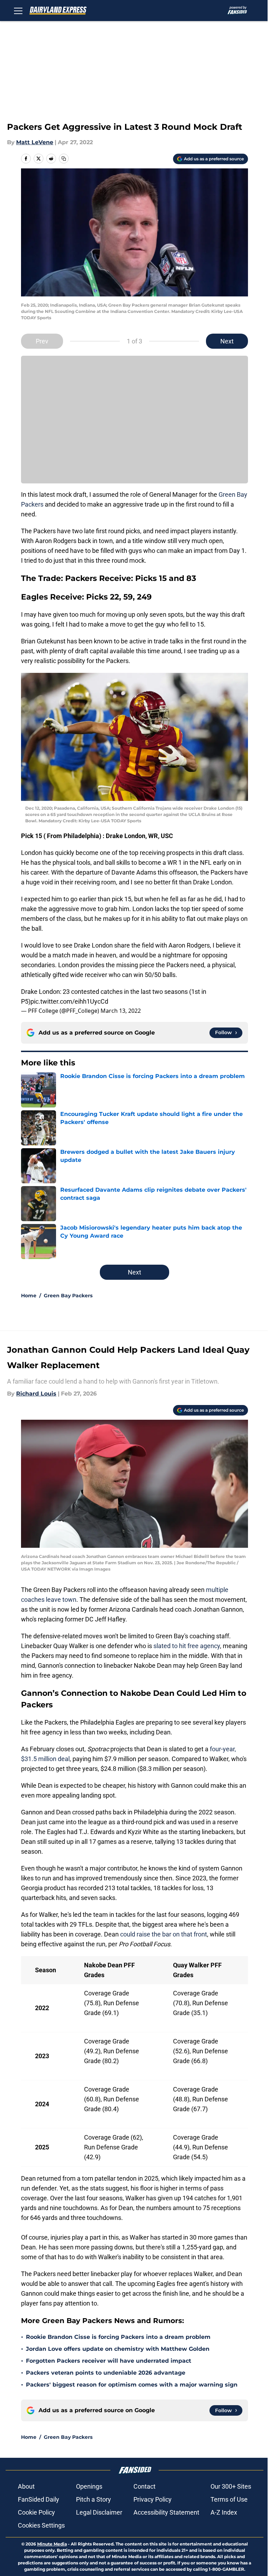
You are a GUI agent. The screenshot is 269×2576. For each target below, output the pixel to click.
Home (29, 1296)
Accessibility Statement (166, 2512)
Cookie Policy (36, 2512)
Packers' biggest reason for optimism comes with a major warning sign (132, 2385)
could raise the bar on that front (164, 1934)
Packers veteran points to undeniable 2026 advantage (106, 2373)
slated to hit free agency (187, 1646)
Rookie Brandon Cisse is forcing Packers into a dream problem (118, 2337)
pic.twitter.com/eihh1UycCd (69, 1001)
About (26, 2486)
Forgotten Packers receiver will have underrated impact (109, 2361)
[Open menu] (18, 11)
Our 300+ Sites (231, 2486)
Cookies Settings (41, 2525)
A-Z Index (224, 2512)
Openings (89, 2486)
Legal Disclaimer (99, 2512)
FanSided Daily (39, 2499)
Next (227, 341)
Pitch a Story (94, 2499)
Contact (144, 2486)
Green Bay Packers (68, 1296)
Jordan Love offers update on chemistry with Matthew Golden (118, 2349)
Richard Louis (36, 1394)
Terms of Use (229, 2499)
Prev (42, 341)
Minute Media (52, 2544)
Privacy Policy (153, 2499)
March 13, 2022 (121, 1011)
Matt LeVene (35, 142)
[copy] (64, 159)
